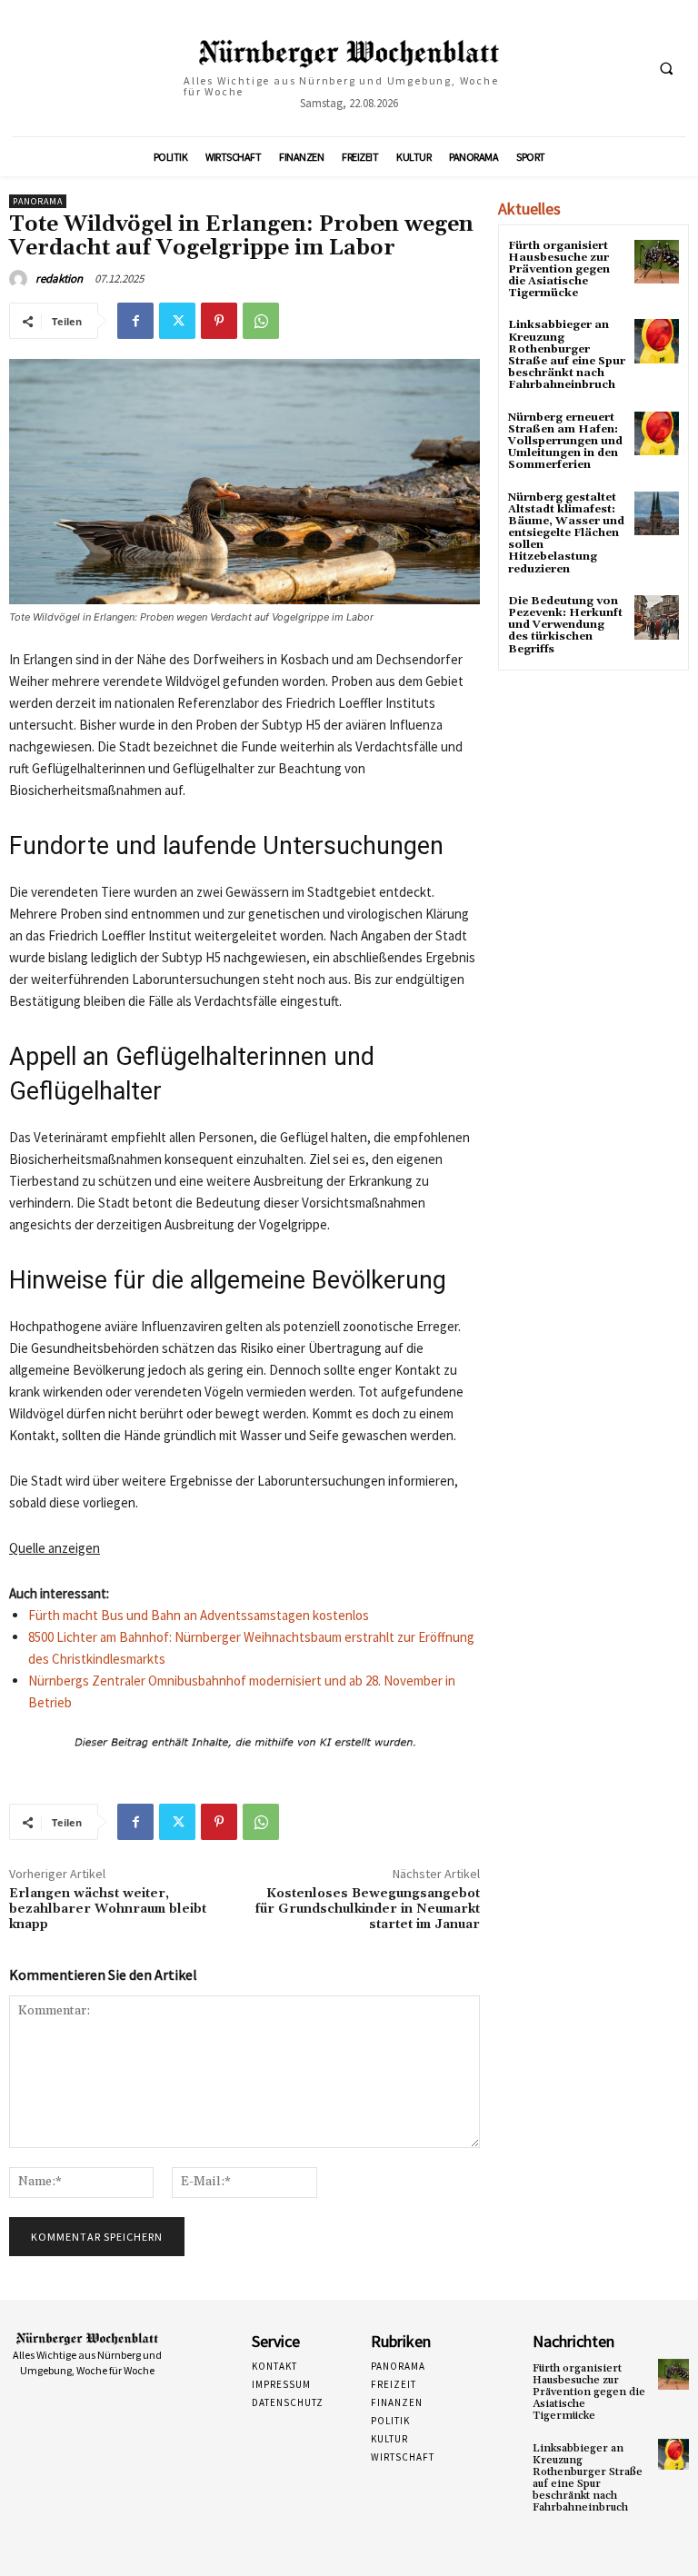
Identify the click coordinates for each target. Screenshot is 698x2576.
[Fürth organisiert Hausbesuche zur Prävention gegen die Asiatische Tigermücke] (657, 262)
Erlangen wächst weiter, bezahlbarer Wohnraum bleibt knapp (108, 1909)
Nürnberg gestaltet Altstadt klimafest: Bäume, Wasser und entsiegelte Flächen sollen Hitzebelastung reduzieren (566, 533)
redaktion (59, 278)
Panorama (38, 201)
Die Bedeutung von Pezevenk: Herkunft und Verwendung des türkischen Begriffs (565, 625)
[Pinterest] (219, 321)
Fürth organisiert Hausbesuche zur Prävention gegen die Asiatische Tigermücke (559, 270)
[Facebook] (135, 321)
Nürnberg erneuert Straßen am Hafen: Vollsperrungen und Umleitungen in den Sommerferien (565, 442)
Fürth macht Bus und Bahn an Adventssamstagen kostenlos (199, 1615)
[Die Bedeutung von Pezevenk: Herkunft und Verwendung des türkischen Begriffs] (657, 617)
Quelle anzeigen (55, 1548)
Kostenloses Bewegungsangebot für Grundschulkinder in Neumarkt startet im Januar (368, 1909)
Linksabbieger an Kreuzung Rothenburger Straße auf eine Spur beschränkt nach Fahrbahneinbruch (567, 355)
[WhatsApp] (261, 321)
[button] (666, 68)
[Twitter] (177, 321)
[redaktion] (21, 279)
